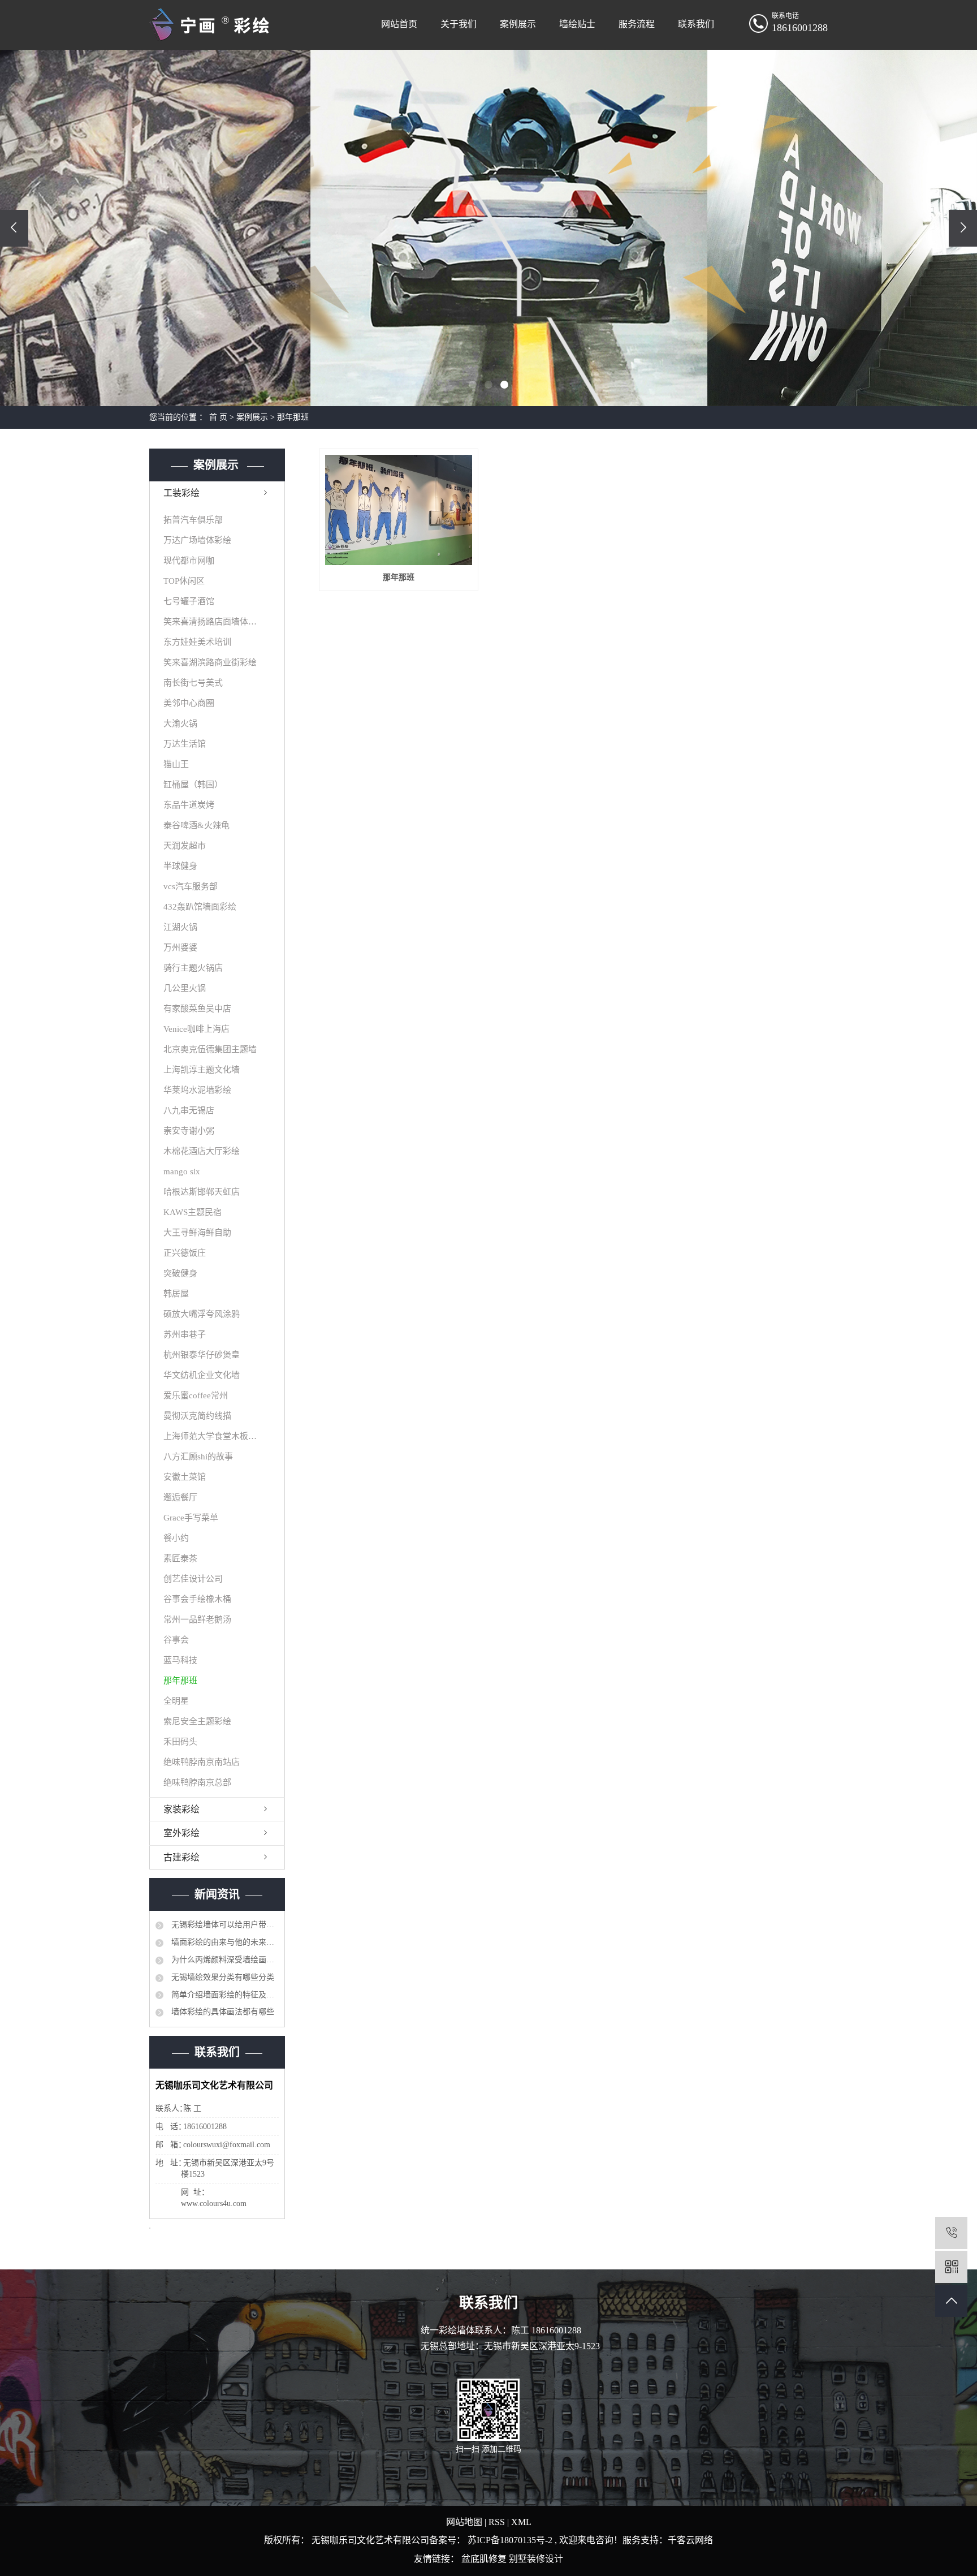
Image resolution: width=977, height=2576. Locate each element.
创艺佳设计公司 (193, 1579)
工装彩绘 (181, 493)
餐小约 (176, 1538)
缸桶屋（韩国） (193, 785)
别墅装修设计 (536, 2559)
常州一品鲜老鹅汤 (197, 1619)
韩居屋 (176, 1294)
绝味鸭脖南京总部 (197, 1782)
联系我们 (696, 24)
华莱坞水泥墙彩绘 (197, 1090)
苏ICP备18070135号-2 (510, 2540)
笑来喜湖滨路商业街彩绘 (210, 662)
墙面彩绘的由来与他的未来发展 (224, 1942)
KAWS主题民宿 (193, 1212)
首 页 (218, 417)
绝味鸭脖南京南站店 (202, 1762)
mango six (182, 1171)
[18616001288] (951, 2233)
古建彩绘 (181, 1857)
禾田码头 (180, 1742)
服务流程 (637, 24)
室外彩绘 (181, 1833)
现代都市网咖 (189, 561)
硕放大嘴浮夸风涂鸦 (202, 1314)
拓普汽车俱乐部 (193, 520)
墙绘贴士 (577, 24)
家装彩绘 (181, 1809)
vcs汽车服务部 (191, 886)
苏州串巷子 (185, 1334)
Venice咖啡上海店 (196, 1029)
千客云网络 (690, 2540)
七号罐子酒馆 (189, 601)
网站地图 (465, 2522)
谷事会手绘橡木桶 (197, 1599)
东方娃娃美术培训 (197, 642)
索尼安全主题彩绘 (197, 1721)
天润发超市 (185, 846)
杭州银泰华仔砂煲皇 (202, 1355)
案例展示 (518, 24)
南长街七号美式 (193, 683)
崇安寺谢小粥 (189, 1131)
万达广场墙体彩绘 (197, 540)
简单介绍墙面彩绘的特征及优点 (224, 1995)
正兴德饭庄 (185, 1253)
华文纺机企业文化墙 (202, 1375)
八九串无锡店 (189, 1110)
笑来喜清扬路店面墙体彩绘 (211, 622)
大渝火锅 (180, 723)
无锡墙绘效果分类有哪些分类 (222, 1977)
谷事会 (176, 1640)
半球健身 (180, 866)
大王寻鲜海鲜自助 (197, 1233)
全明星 (176, 1701)
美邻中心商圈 (189, 703)
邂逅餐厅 (180, 1497)
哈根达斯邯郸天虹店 (202, 1192)
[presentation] (14, 228)
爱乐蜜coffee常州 (196, 1395)
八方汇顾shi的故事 (198, 1457)
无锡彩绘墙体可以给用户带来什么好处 (224, 1925)
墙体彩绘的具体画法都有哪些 (222, 2012)
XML (521, 2522)
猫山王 (176, 764)
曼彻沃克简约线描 (197, 1416)
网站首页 (399, 24)
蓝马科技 (180, 1660)
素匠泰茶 (180, 1558)
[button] (473, 385)
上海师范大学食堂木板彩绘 (211, 1436)
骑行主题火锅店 (193, 968)
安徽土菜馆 (185, 1477)
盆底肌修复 (485, 2559)
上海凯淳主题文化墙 (202, 1070)
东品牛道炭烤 (189, 805)
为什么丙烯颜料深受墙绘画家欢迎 (224, 1960)
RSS (497, 2522)
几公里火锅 (185, 988)
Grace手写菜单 (191, 1518)
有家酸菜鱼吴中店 (197, 1009)
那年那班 (293, 417)
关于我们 (459, 24)
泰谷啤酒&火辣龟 (196, 825)
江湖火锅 (180, 927)
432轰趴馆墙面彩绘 (200, 907)
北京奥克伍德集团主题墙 (210, 1049)
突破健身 (180, 1273)
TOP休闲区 (184, 581)
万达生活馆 (185, 744)
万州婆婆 (180, 947)
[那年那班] (398, 510)
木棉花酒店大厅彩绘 (202, 1151)
